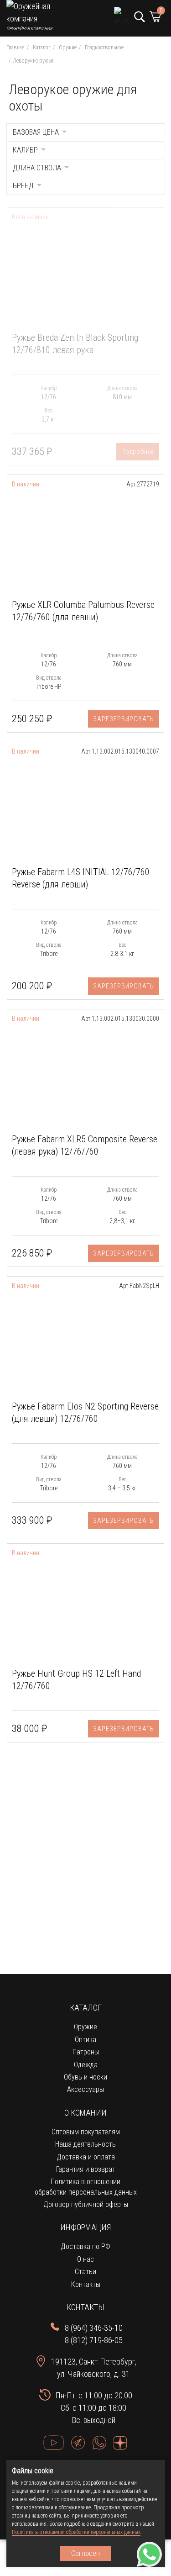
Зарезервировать (124, 719)
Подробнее (138, 452)
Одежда (86, 2065)
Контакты (86, 2284)
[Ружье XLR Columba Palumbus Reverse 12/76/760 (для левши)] (85, 539)
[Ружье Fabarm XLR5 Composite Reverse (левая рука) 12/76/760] (85, 1074)
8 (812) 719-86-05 (94, 2340)
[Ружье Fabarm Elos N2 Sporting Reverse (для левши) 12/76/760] (85, 1341)
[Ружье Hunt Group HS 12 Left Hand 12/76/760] (85, 1608)
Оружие (85, 2027)
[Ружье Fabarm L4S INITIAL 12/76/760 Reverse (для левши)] (85, 807)
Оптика (85, 2040)
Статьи (85, 2272)
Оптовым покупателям (86, 2132)
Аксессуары (85, 2089)
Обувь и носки (85, 2077)
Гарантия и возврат (86, 2169)
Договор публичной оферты (86, 2204)
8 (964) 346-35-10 (94, 2328)
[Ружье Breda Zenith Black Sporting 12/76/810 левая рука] (85, 272)
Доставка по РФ (85, 2246)
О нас (85, 2259)
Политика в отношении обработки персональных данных (76, 2532)
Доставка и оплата (86, 2157)
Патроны (86, 2052)
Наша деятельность (85, 2144)
